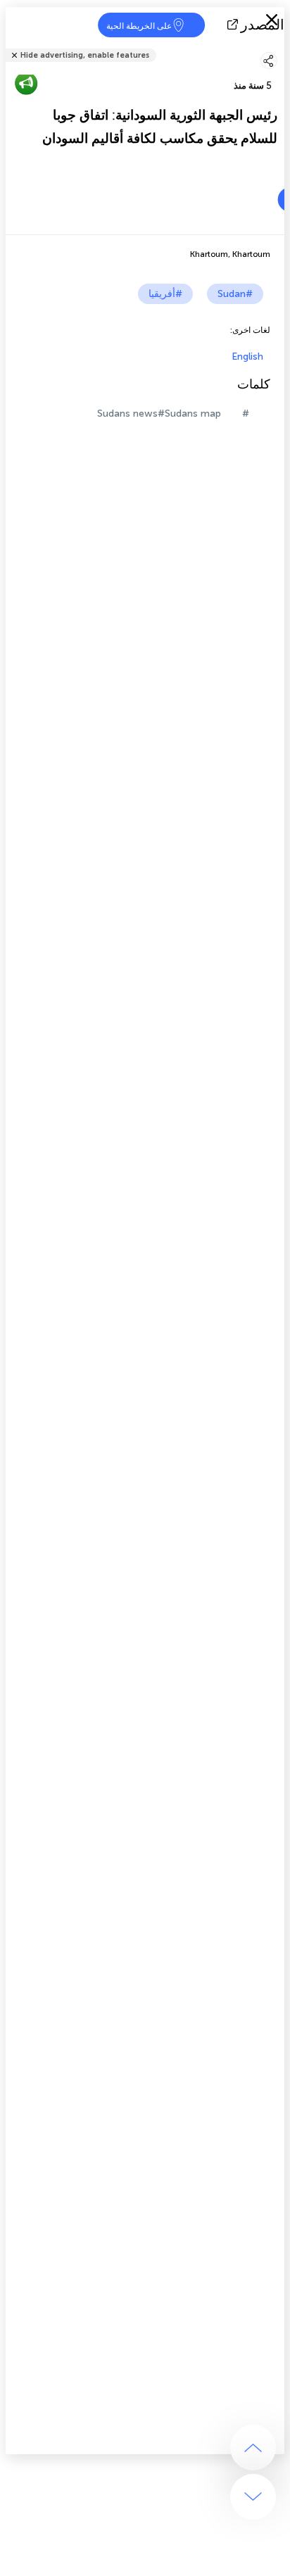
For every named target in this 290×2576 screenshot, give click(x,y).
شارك (280, 46)
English (247, 356)
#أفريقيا (165, 294)
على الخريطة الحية (139, 26)
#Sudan (235, 294)
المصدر (263, 25)
